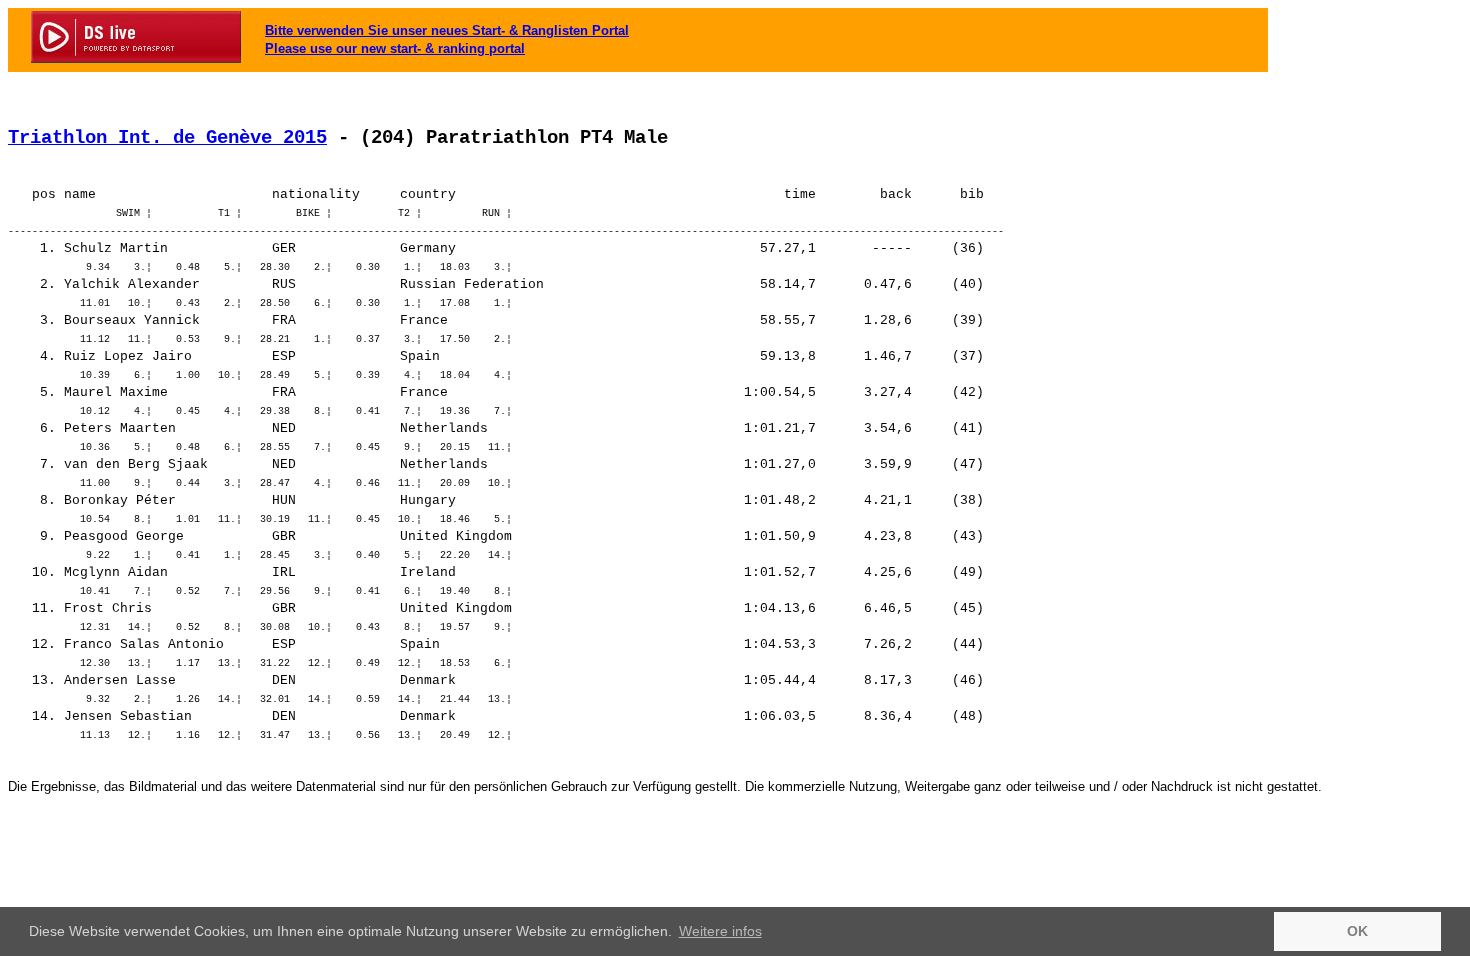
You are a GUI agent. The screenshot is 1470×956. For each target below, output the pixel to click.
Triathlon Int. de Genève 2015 (167, 138)
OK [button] (1357, 931)
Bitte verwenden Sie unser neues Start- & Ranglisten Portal (447, 30)
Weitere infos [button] (720, 931)
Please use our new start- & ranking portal (395, 48)
